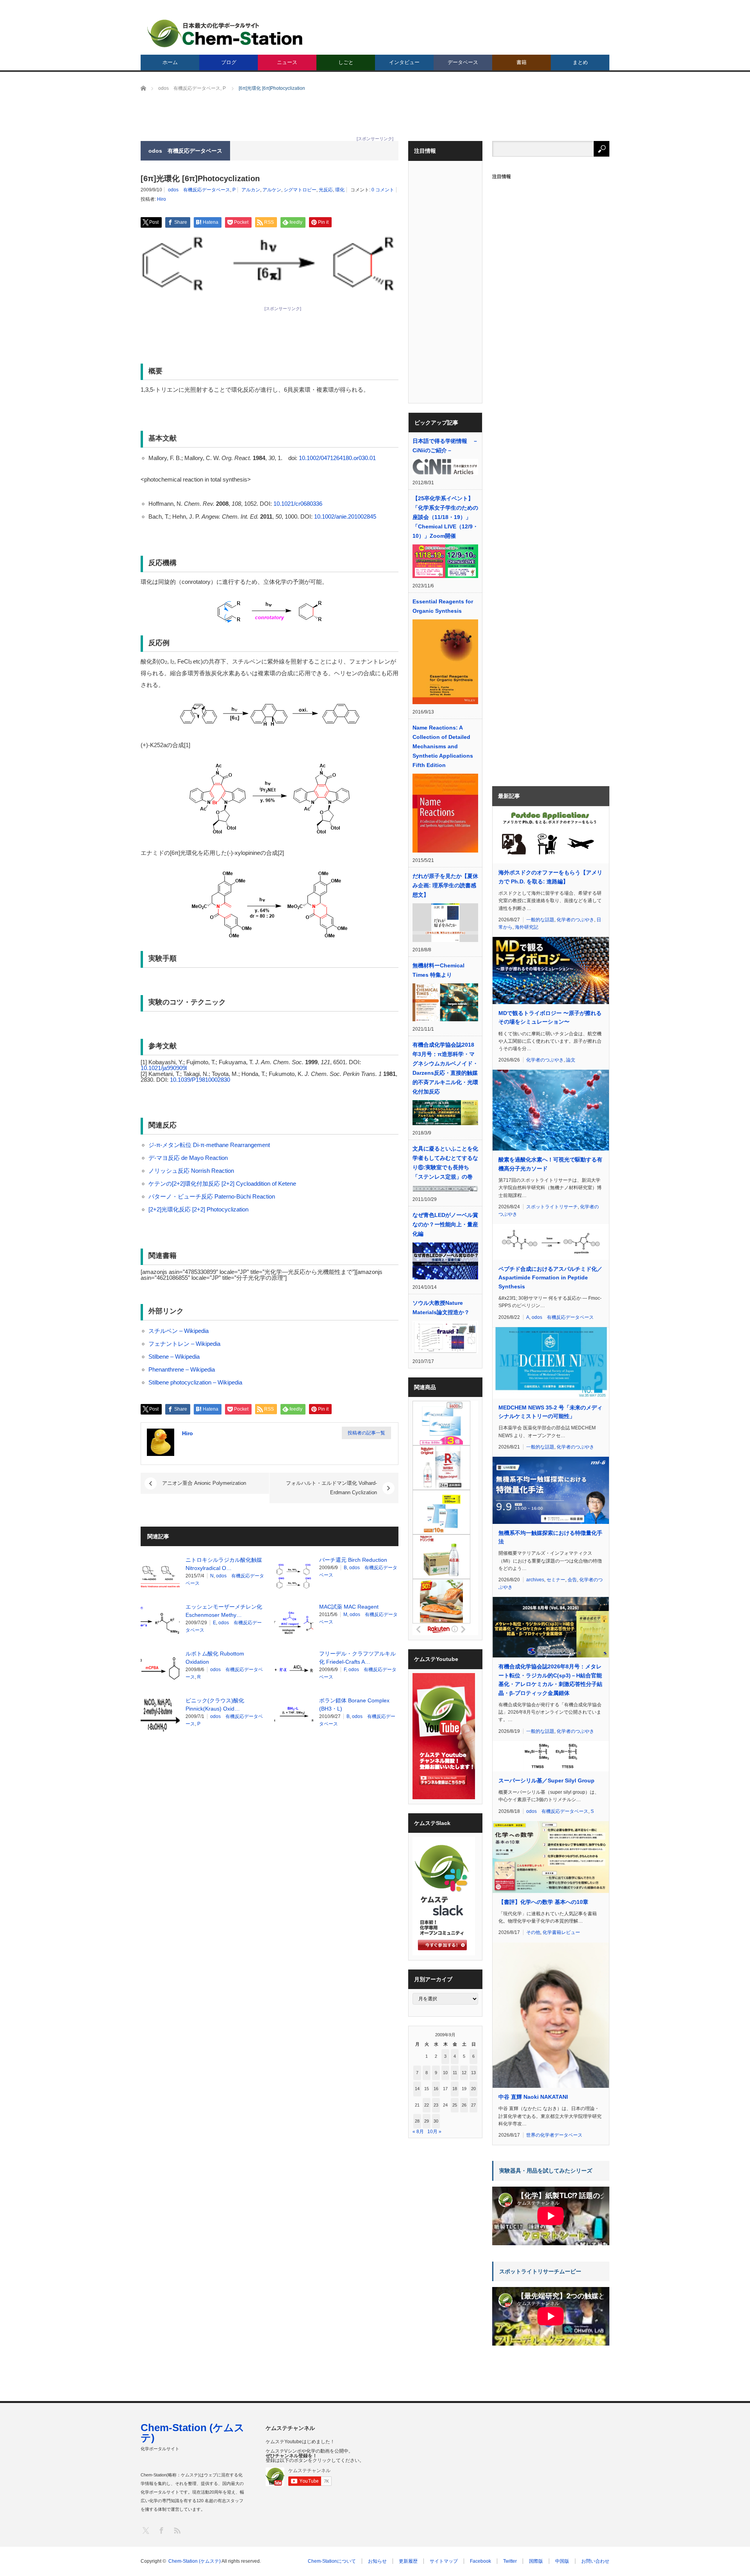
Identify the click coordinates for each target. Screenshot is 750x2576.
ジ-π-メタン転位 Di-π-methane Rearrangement (209, 1145)
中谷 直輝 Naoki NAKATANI (533, 2097)
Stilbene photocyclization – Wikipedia (195, 1382)
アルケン (272, 190)
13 (473, 2073)
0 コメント (383, 190)
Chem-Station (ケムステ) (193, 2433)
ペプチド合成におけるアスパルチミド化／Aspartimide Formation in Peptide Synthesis (550, 1278)
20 (473, 2089)
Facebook (480, 2561)
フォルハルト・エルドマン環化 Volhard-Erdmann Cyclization (331, 1488)
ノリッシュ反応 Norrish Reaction (191, 1171)
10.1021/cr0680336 (298, 504)
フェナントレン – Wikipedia (184, 1344)
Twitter (510, 2561)
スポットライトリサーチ (552, 1207)
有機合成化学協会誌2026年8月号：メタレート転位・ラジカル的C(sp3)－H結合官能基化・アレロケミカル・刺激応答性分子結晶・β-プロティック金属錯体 (550, 1680)
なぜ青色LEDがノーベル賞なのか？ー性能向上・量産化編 (445, 1224)
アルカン (251, 190)
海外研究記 (527, 927)
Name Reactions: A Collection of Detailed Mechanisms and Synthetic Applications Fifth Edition (443, 746)
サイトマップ (444, 2561)
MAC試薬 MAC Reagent (349, 1607)
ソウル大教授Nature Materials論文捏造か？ (441, 1308)
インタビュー (404, 62)
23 (436, 2105)
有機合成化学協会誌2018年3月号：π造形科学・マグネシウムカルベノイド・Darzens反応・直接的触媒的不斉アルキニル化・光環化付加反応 (445, 1068)
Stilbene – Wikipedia (174, 1357)
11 (455, 2073)
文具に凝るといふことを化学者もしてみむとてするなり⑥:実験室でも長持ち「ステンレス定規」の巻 (445, 1163)
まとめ (580, 62)
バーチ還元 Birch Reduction (353, 1560)
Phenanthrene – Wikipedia (182, 1369)
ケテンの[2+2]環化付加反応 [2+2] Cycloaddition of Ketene (222, 1184)
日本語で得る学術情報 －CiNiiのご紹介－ (445, 446)
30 (436, 2121)
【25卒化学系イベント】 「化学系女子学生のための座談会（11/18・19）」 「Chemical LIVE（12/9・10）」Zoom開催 (445, 517)
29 (427, 2121)
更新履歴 (408, 2561)
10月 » (434, 2132)
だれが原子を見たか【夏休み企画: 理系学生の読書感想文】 (445, 885)
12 (464, 2073)
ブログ (229, 62)
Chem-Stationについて (332, 2561)
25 (455, 2105)
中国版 (562, 2561)
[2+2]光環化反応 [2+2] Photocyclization (198, 1209)
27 (473, 2105)
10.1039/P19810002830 (200, 1080)
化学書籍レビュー (561, 1932)
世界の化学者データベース (554, 2135)
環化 (340, 190)
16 (436, 2089)
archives (535, 1580)
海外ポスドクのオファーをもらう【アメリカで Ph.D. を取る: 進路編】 (550, 877)
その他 (533, 1932)
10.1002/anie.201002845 (345, 516)
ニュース (287, 62)
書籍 (521, 62)
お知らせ (377, 2561)
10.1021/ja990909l (164, 1068)
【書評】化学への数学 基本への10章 (543, 1902)
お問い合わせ (595, 2561)
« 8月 (418, 2132)
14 (417, 2089)
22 (427, 2105)
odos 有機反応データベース (199, 190)
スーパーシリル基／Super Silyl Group (546, 1780)
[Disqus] (270, 1841)
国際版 (536, 2561)
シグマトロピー (300, 190)
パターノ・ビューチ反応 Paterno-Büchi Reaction (212, 1196)
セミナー (556, 1580)
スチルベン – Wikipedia (179, 1331)
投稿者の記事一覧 (366, 1433)
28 (417, 2121)
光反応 (326, 190)
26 (464, 2105)
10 (445, 2073)
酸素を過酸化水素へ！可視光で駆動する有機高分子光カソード (550, 1164)
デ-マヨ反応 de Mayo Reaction (188, 1158)
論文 (571, 1060)
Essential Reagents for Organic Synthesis (443, 606)
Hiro (162, 199)
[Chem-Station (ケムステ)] (225, 33)
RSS (177, 2530)
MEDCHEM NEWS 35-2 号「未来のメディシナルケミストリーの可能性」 (550, 1412)
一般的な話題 (540, 920)
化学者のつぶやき (575, 920)
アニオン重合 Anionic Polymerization (204, 1483)
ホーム (170, 62)
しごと (346, 62)
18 (455, 2089)
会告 (572, 1580)
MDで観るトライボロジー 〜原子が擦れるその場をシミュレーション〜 (550, 1017)
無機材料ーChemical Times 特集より (438, 970)
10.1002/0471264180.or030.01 (337, 458)
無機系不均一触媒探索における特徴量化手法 (550, 1537)
